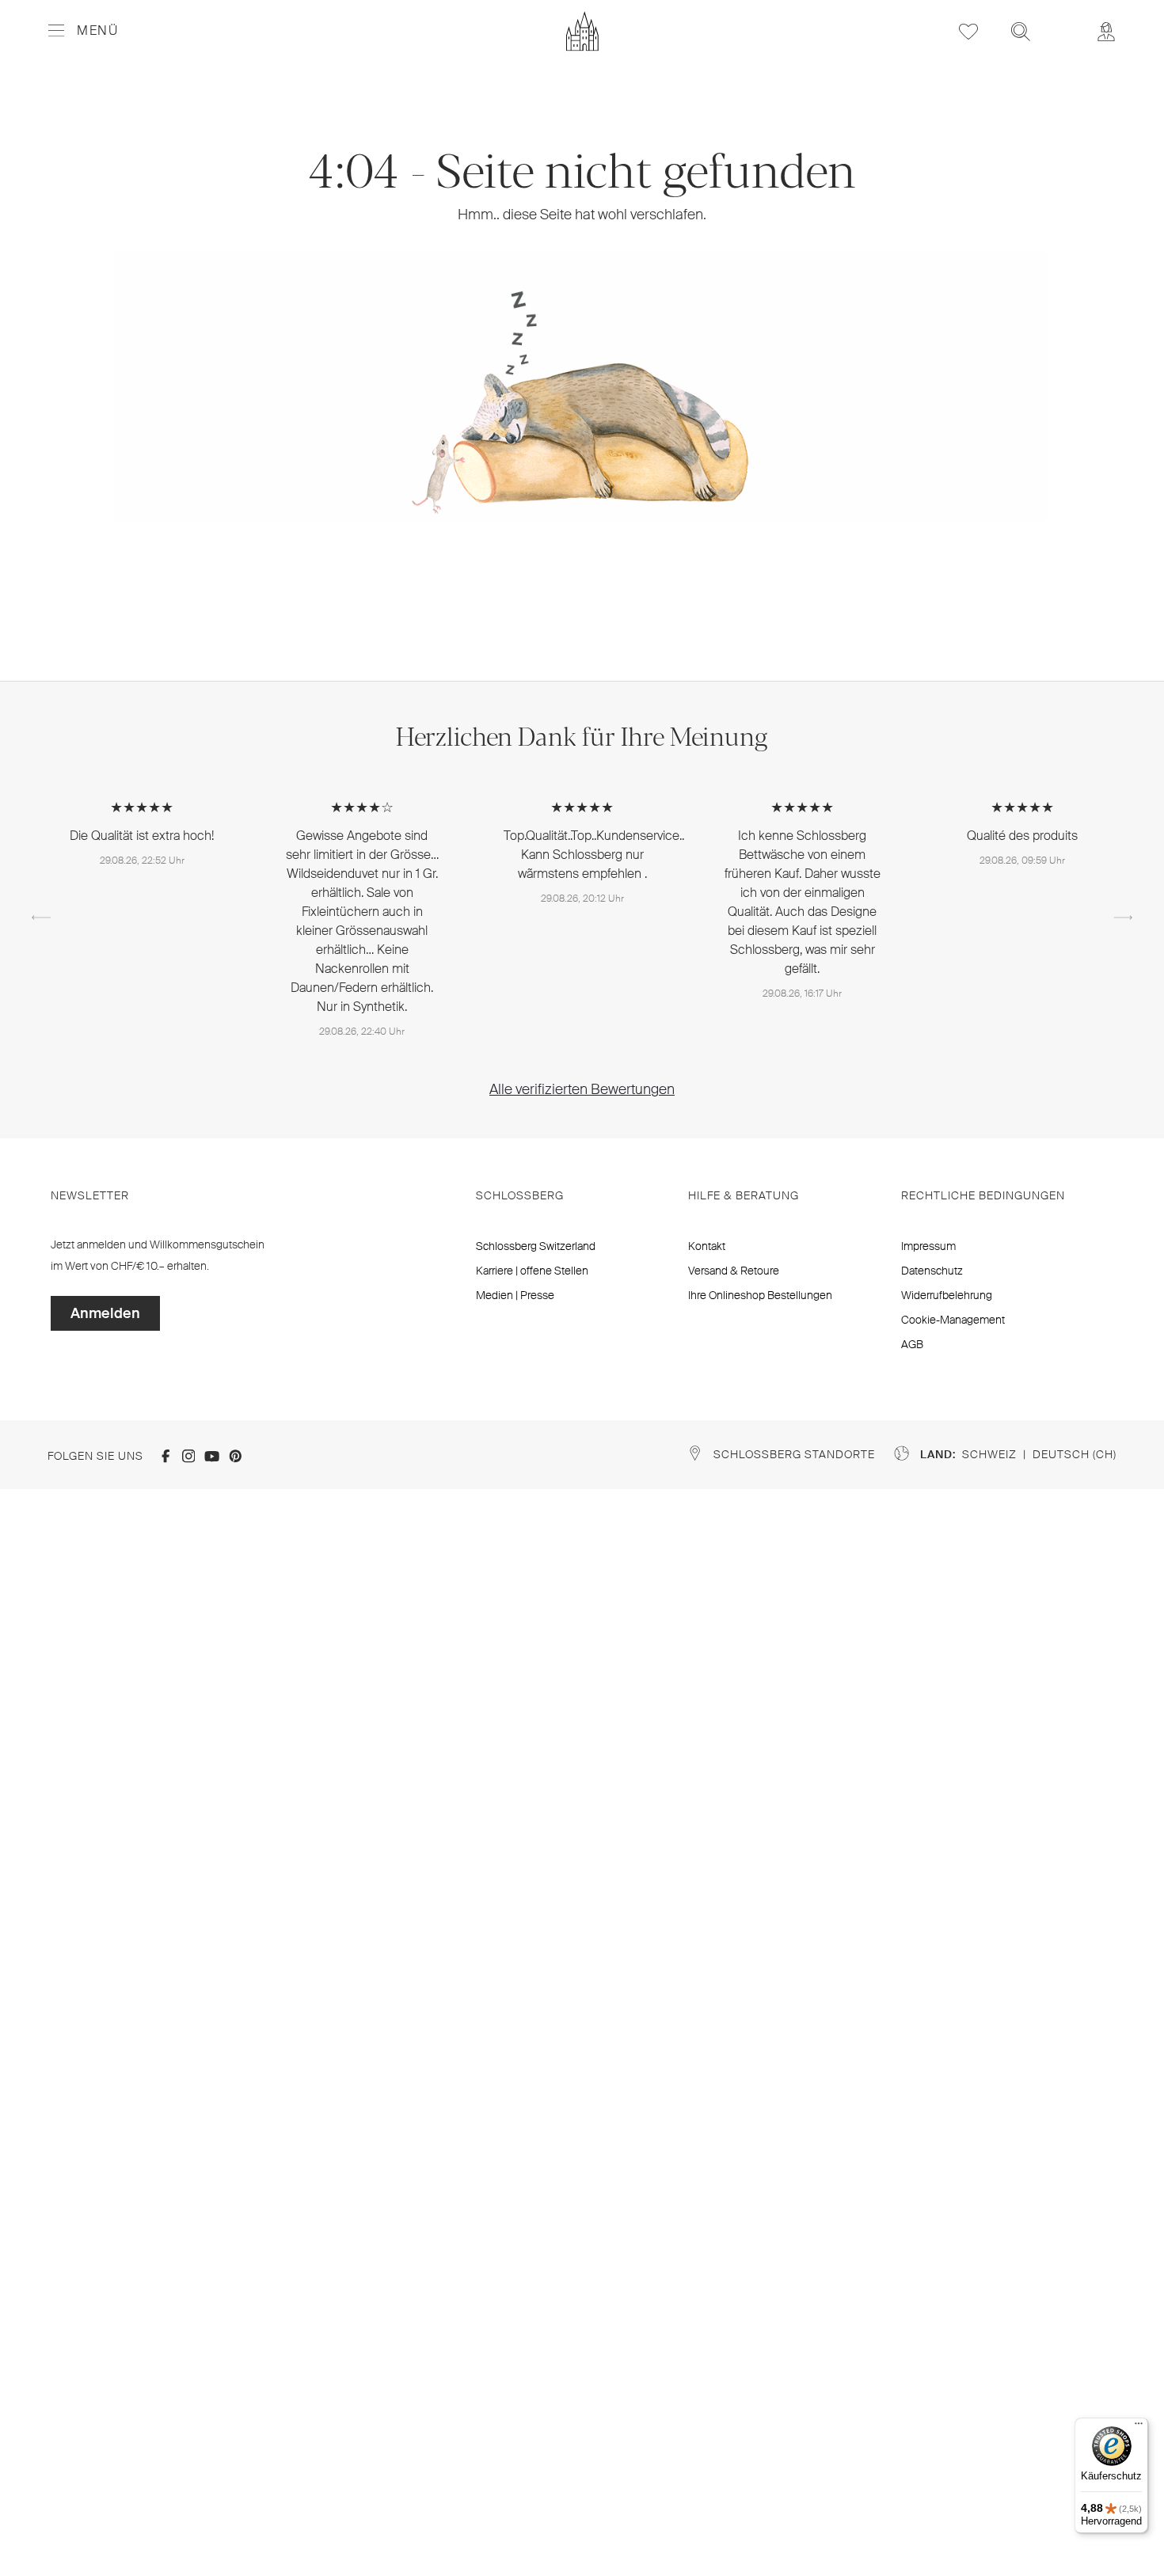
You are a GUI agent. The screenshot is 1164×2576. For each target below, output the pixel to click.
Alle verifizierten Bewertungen (582, 1089)
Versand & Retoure (734, 1271)
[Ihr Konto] (1106, 31)
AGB (912, 1344)
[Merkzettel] (968, 31)
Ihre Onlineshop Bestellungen (760, 1295)
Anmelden (105, 1313)
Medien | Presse (515, 1295)
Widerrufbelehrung (947, 1295)
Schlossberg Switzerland (536, 1246)
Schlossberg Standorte (794, 1454)
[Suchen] (1021, 31)
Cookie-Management (953, 1320)
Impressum (928, 1246)
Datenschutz (932, 1271)
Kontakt (707, 1246)
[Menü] (1139, 2427)
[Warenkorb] (1063, 21)
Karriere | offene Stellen (532, 1271)
